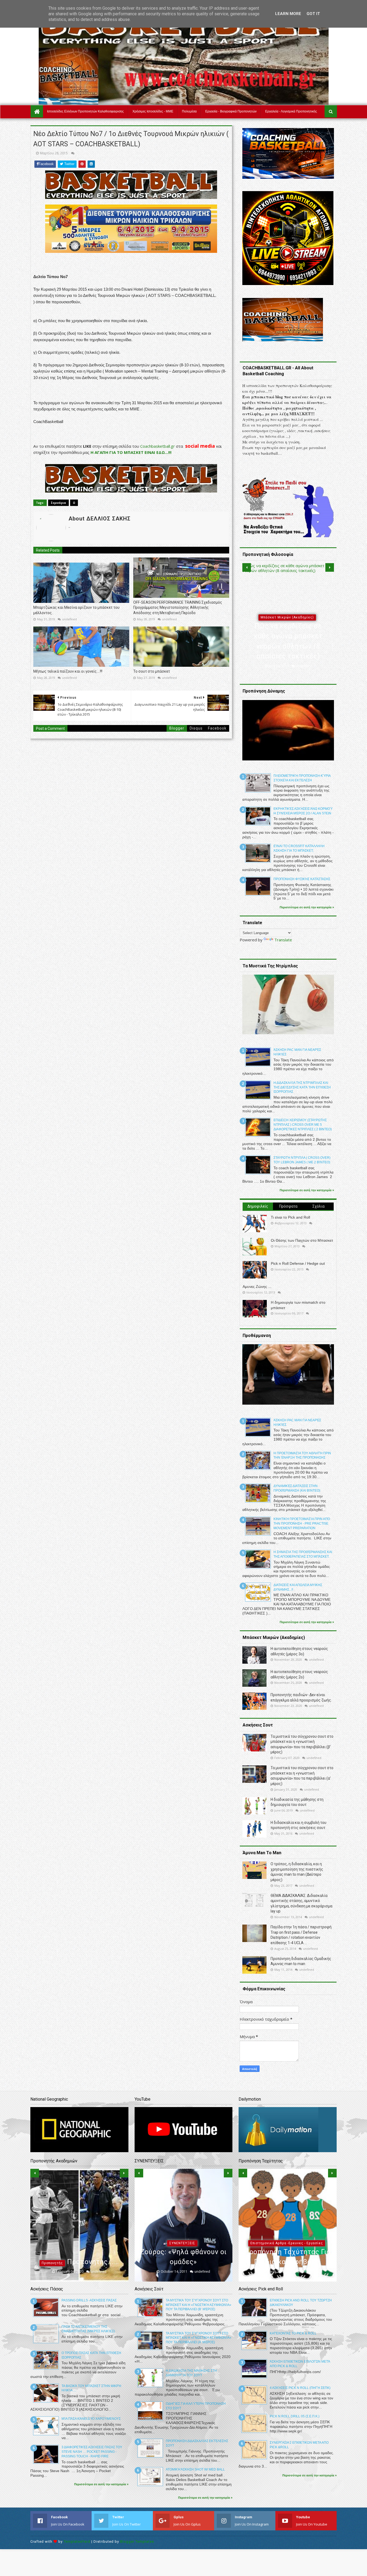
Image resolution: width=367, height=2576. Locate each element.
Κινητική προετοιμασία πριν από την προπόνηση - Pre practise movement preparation (302, 1524)
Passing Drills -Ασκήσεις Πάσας (89, 2300)
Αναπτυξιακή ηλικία (78, 2233)
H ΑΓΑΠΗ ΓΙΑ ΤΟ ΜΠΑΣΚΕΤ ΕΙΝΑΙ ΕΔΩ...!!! (131, 452)
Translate (283, 940)
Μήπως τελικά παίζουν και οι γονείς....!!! (68, 671)
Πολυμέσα (189, 111)
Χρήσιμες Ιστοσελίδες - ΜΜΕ (153, 111)
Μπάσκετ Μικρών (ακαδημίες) (182, 2223)
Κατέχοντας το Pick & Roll (293, 2333)
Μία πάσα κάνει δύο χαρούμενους (91, 2419)
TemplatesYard (77, 2542)
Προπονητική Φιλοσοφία (287, 617)
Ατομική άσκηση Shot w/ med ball (195, 2469)
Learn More (288, 14)
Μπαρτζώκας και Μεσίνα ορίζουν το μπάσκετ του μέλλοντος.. (76, 610)
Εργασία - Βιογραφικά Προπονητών (231, 111)
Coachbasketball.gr (158, 446)
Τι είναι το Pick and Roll (290, 1217)
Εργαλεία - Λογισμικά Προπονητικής (291, 111)
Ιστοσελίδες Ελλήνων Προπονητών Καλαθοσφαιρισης (85, 111)
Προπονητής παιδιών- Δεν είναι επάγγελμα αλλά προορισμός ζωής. (79, 2252)
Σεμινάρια (58, 503)
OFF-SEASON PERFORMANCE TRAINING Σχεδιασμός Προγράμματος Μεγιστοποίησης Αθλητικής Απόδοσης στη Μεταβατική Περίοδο (178, 608)
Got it (313, 14)
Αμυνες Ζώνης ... (257, 1287)
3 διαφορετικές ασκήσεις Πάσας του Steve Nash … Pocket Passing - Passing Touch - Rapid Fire (92, 2452)
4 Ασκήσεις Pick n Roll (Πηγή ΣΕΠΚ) (300, 2388)
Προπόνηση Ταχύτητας (287, 2243)
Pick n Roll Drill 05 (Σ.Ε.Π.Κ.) (295, 2416)
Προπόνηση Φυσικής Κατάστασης (302, 879)
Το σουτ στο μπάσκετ (152, 671)
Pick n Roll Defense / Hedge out (298, 1263)
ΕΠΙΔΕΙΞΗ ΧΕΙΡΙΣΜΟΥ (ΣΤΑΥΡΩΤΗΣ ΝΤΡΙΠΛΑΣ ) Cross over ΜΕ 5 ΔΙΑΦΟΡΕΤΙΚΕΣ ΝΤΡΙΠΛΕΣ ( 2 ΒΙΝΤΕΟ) (303, 1125)
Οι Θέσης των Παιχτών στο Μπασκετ (302, 1240)
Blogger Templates (137, 2542)
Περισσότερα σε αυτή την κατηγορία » (307, 907)
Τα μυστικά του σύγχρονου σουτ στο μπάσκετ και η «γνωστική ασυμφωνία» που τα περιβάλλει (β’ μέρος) (199, 2305)
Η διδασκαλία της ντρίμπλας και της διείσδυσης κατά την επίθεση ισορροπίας (302, 1087)
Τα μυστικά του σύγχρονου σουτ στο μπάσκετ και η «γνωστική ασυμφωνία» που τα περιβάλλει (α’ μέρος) (199, 2338)
